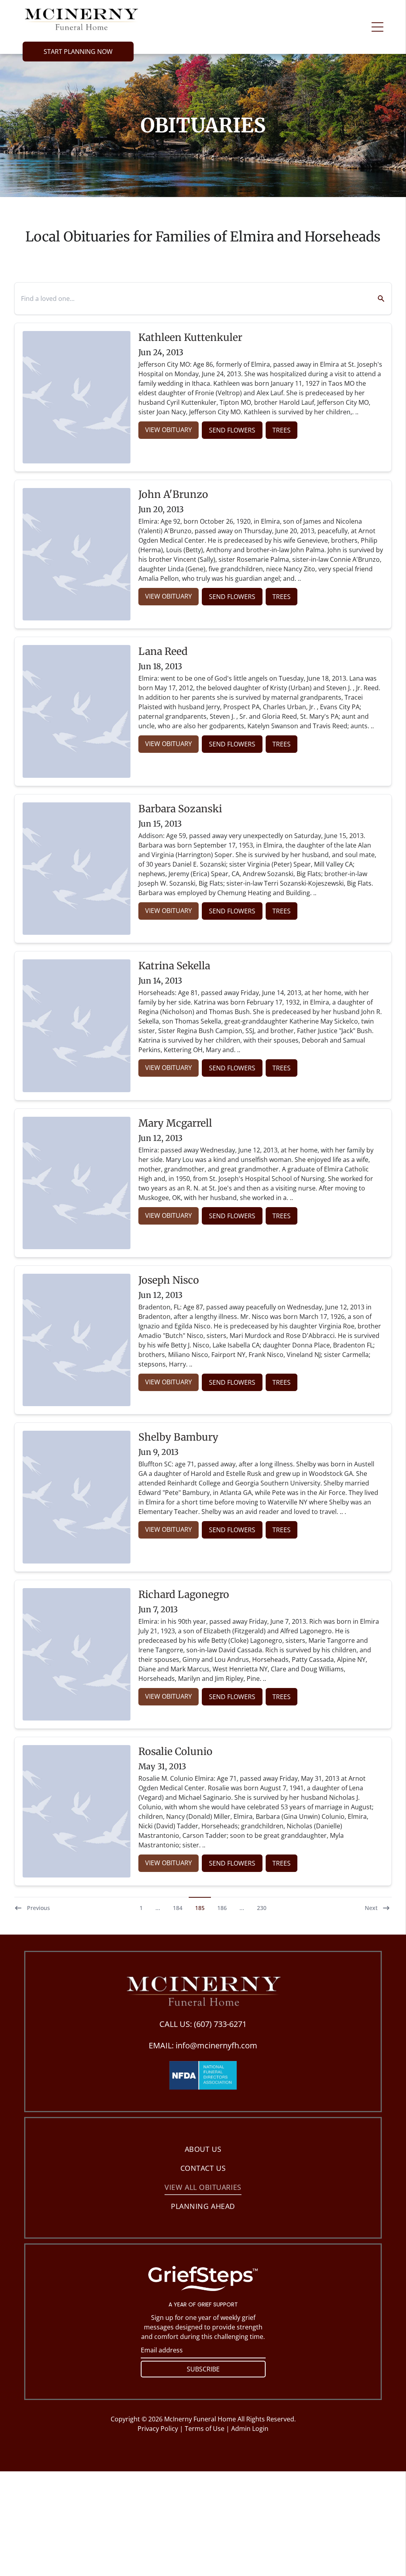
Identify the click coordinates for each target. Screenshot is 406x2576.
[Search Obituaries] (376, 299)
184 (178, 1908)
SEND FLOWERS (232, 430)
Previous (38, 1908)
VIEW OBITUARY (169, 430)
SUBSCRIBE (203, 2369)
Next (371, 1908)
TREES (282, 430)
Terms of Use (205, 2429)
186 (222, 1908)
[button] (377, 27)
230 (262, 1908)
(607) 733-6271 (220, 2024)
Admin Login (250, 2429)
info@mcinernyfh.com (216, 2045)
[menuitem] (203, 2149)
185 (200, 1908)
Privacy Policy (158, 2429)
